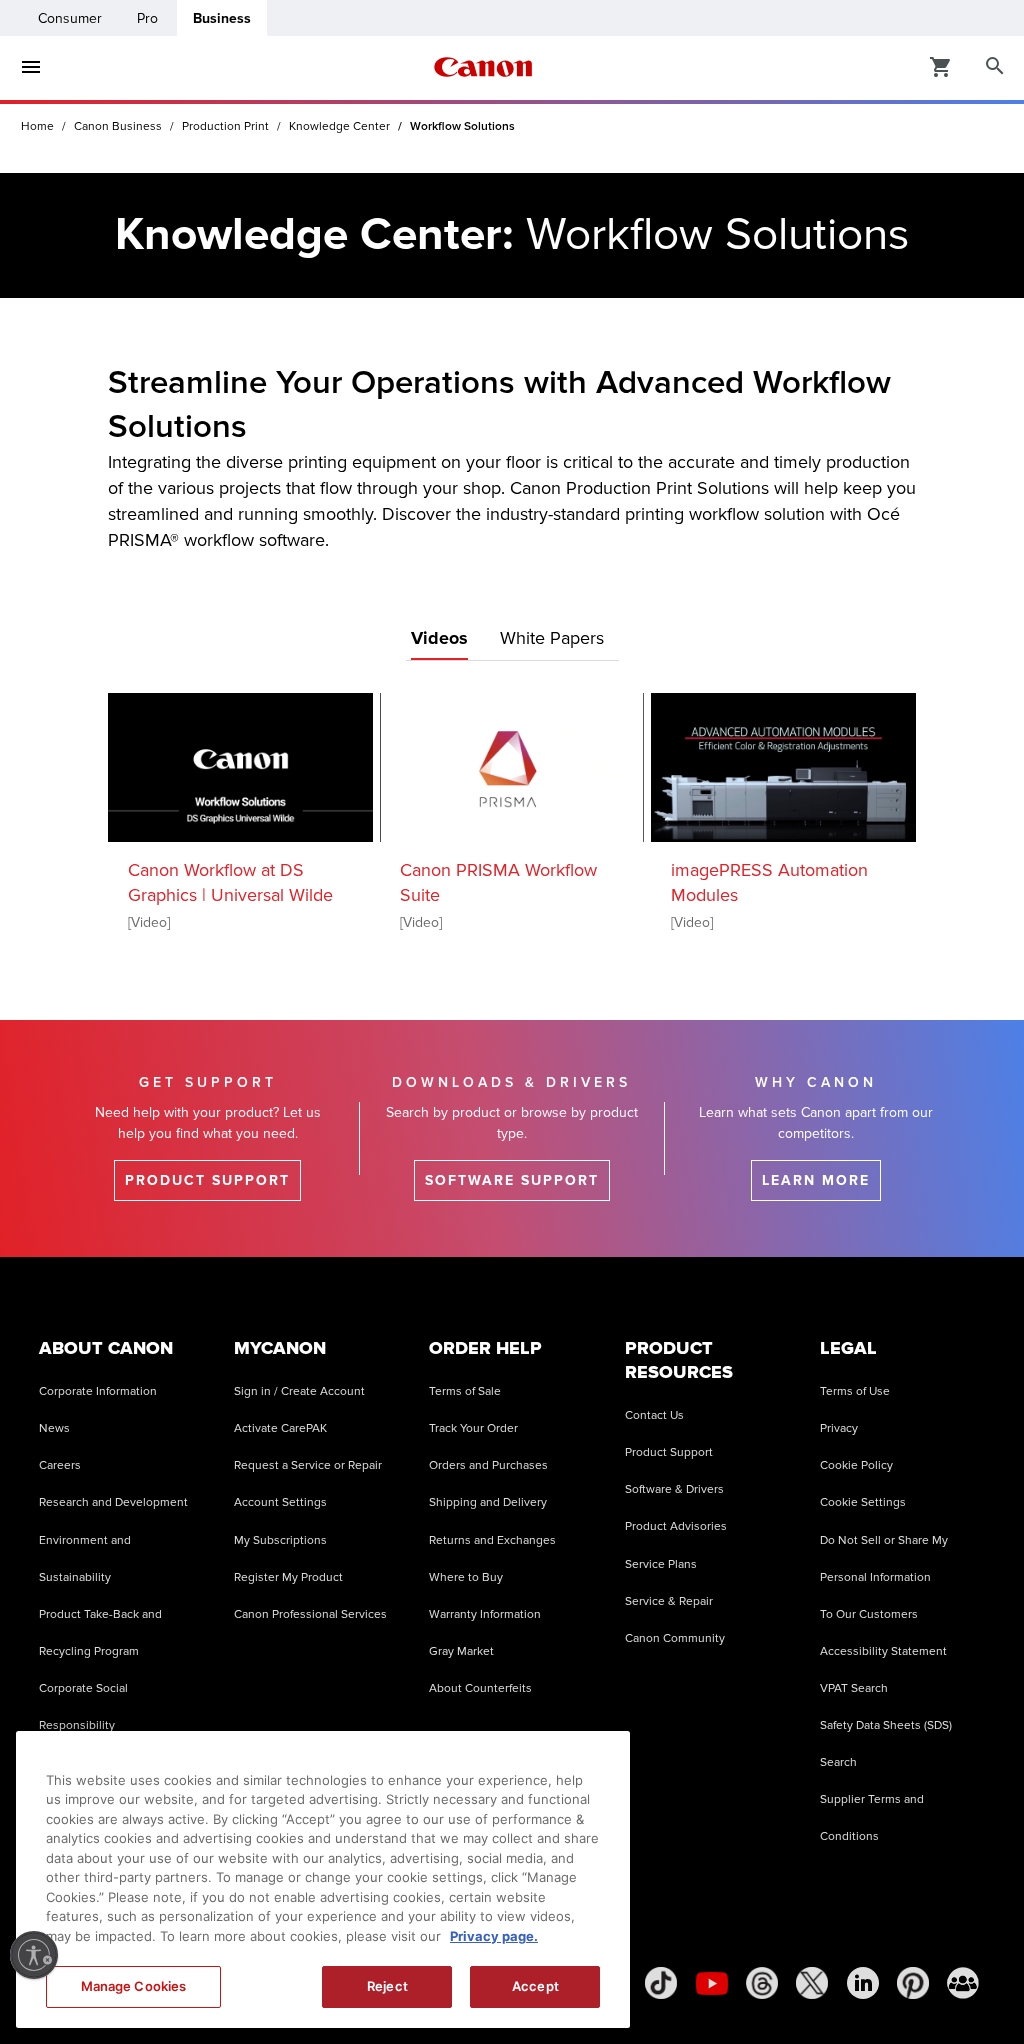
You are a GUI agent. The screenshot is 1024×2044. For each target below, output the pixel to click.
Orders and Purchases (488, 1465)
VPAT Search (854, 1688)
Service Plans (661, 1564)
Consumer (70, 18)
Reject (387, 1986)
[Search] (995, 67)
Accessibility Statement (883, 1651)
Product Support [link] (207, 1180)
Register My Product (288, 1577)
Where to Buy (466, 1577)
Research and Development (113, 1502)
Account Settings (280, 1502)
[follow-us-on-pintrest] (913, 1983)
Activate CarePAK (280, 1428)
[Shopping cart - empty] (941, 66)
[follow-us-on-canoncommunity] (963, 1983)
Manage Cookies (134, 1986)
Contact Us (654, 1415)
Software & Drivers (674, 1489)
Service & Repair (669, 1601)
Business (222, 18)
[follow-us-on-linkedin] (863, 1983)
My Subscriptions (280, 1540)
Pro (147, 18)
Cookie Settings (863, 1502)
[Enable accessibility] (34, 1955)
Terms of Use (855, 1391)
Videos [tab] (439, 638)
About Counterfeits (480, 1688)
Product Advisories (676, 1526)
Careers (60, 1465)
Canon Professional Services (310, 1614)
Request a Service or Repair (308, 1465)
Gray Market (461, 1651)
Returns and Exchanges (492, 1540)
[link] (240, 765)
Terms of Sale (465, 1391)
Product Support (669, 1452)
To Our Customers (869, 1614)
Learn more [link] (816, 1180)
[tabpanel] (512, 809)
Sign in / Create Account (299, 1391)
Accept (535, 1986)
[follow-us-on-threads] (762, 1983)
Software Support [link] (512, 1180)
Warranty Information (485, 1614)
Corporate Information (98, 1391)
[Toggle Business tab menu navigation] (31, 67)
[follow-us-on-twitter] (812, 1983)
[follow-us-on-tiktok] (661, 1983)
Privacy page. (494, 1936)
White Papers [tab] (552, 638)
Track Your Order (473, 1428)
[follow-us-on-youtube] (712, 1983)
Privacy (839, 1428)
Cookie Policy (856, 1465)
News (54, 1428)
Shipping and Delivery (488, 1502)
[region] (323, 1879)
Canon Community (675, 1638)
